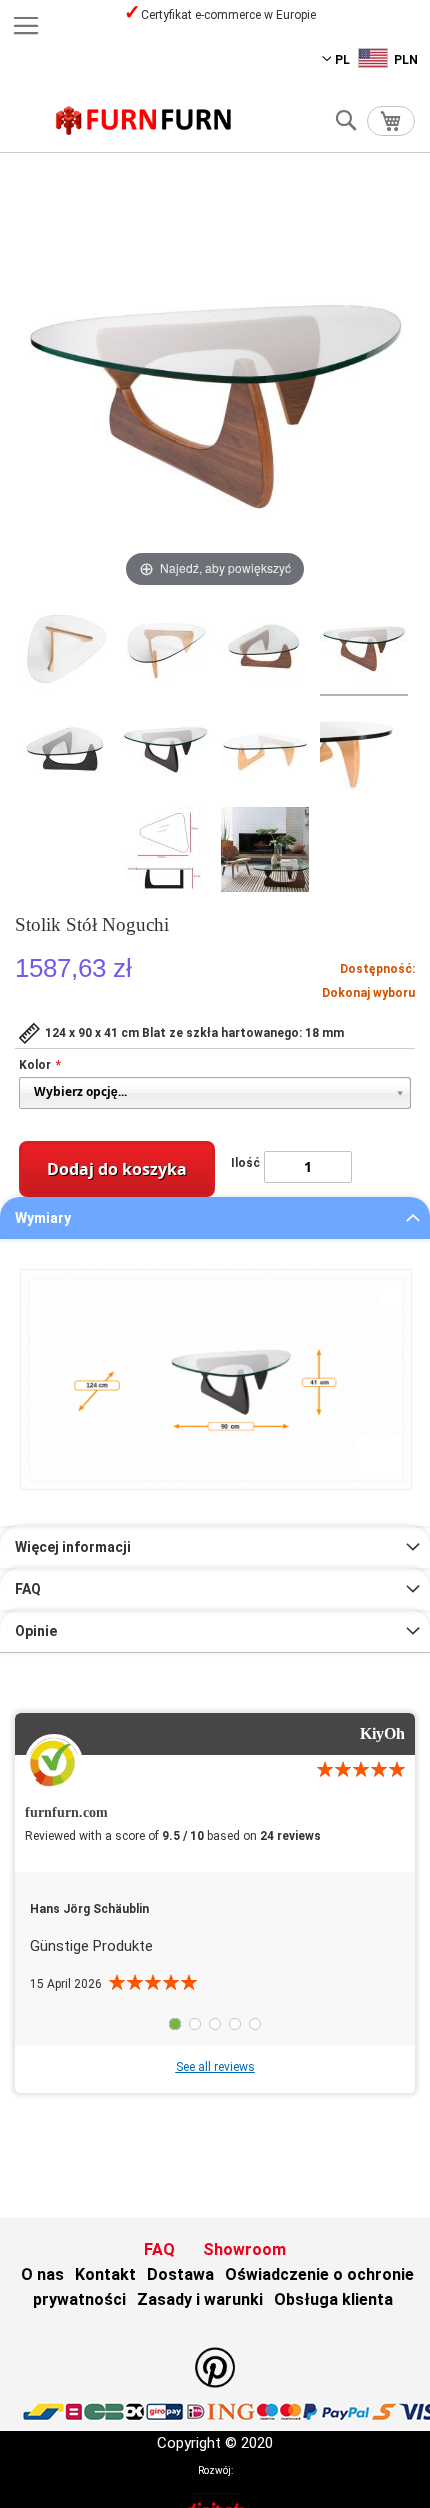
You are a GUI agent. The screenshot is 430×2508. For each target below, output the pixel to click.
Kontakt (105, 2274)
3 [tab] (215, 2024)
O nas (42, 2274)
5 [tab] (255, 2024)
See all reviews (215, 2067)
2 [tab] (195, 2024)
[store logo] (144, 120)
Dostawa (180, 2274)
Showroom (244, 2249)
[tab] (215, 1218)
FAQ (28, 1589)
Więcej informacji (73, 1547)
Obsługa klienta (333, 2299)
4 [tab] (235, 2024)
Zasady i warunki (200, 2299)
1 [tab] (175, 2024)
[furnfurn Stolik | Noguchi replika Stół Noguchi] (67, 649)
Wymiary (43, 1218)
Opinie (36, 1631)
